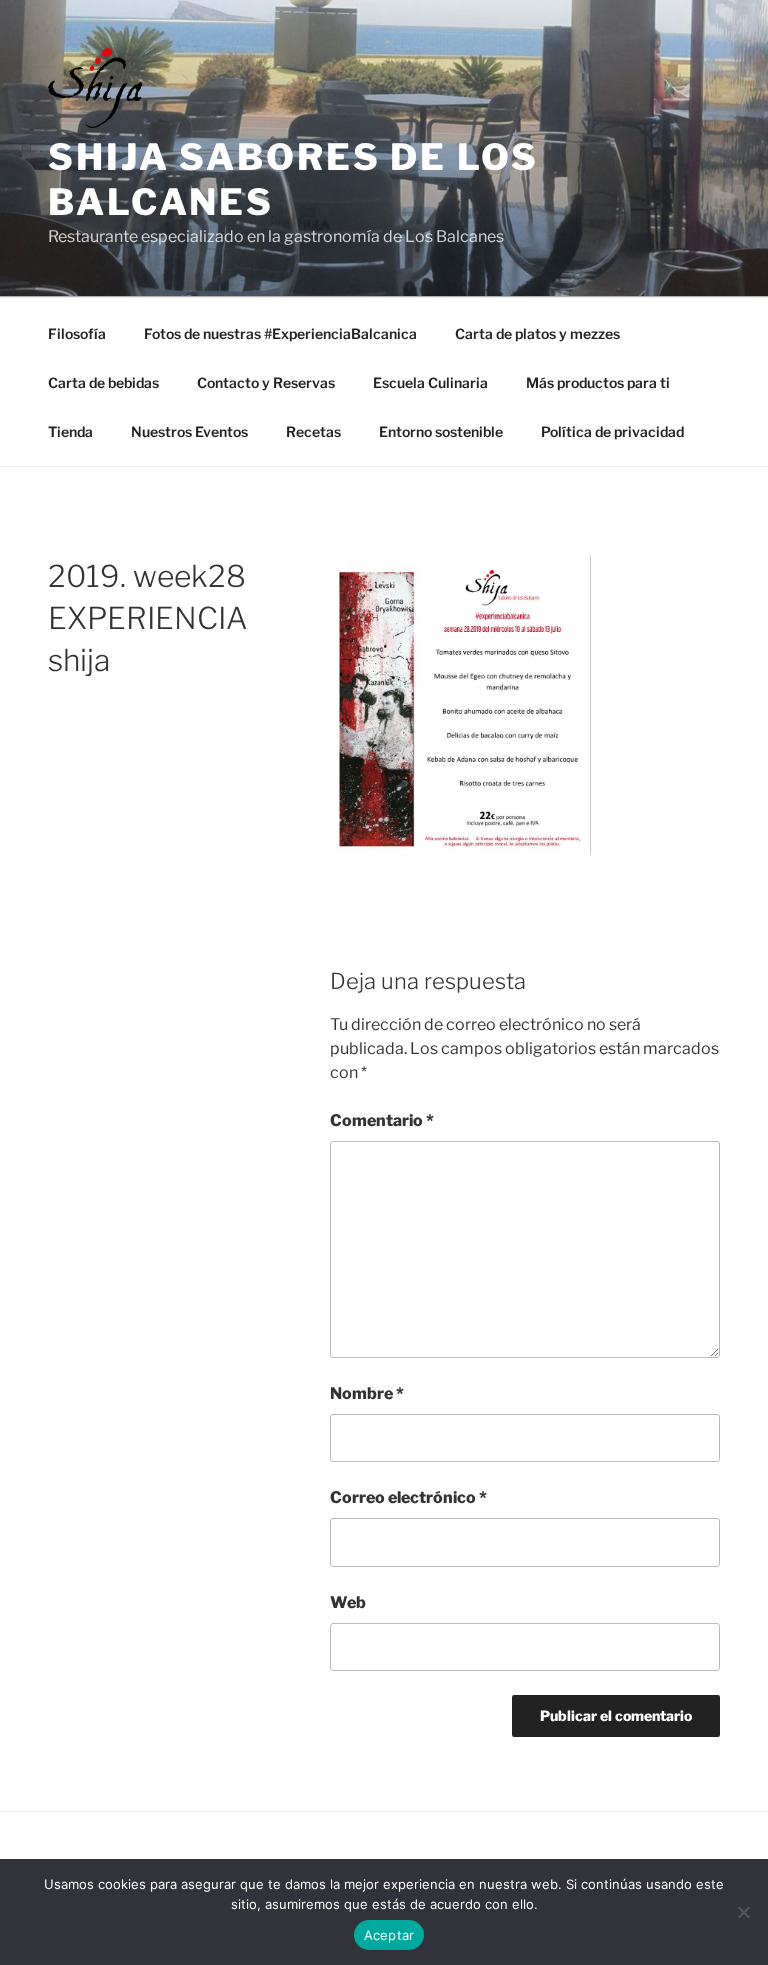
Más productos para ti (598, 382)
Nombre (367, 1393)
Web (348, 1602)
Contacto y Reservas (266, 382)
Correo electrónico (408, 1497)
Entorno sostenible (441, 431)
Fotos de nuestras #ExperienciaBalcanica (280, 333)
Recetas (313, 431)
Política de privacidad (612, 431)
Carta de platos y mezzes (537, 333)
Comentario (382, 1120)
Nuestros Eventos (189, 431)
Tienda (70, 431)
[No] (743, 1912)
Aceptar (389, 1935)
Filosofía (77, 333)
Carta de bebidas (103, 382)
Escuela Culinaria (430, 382)
